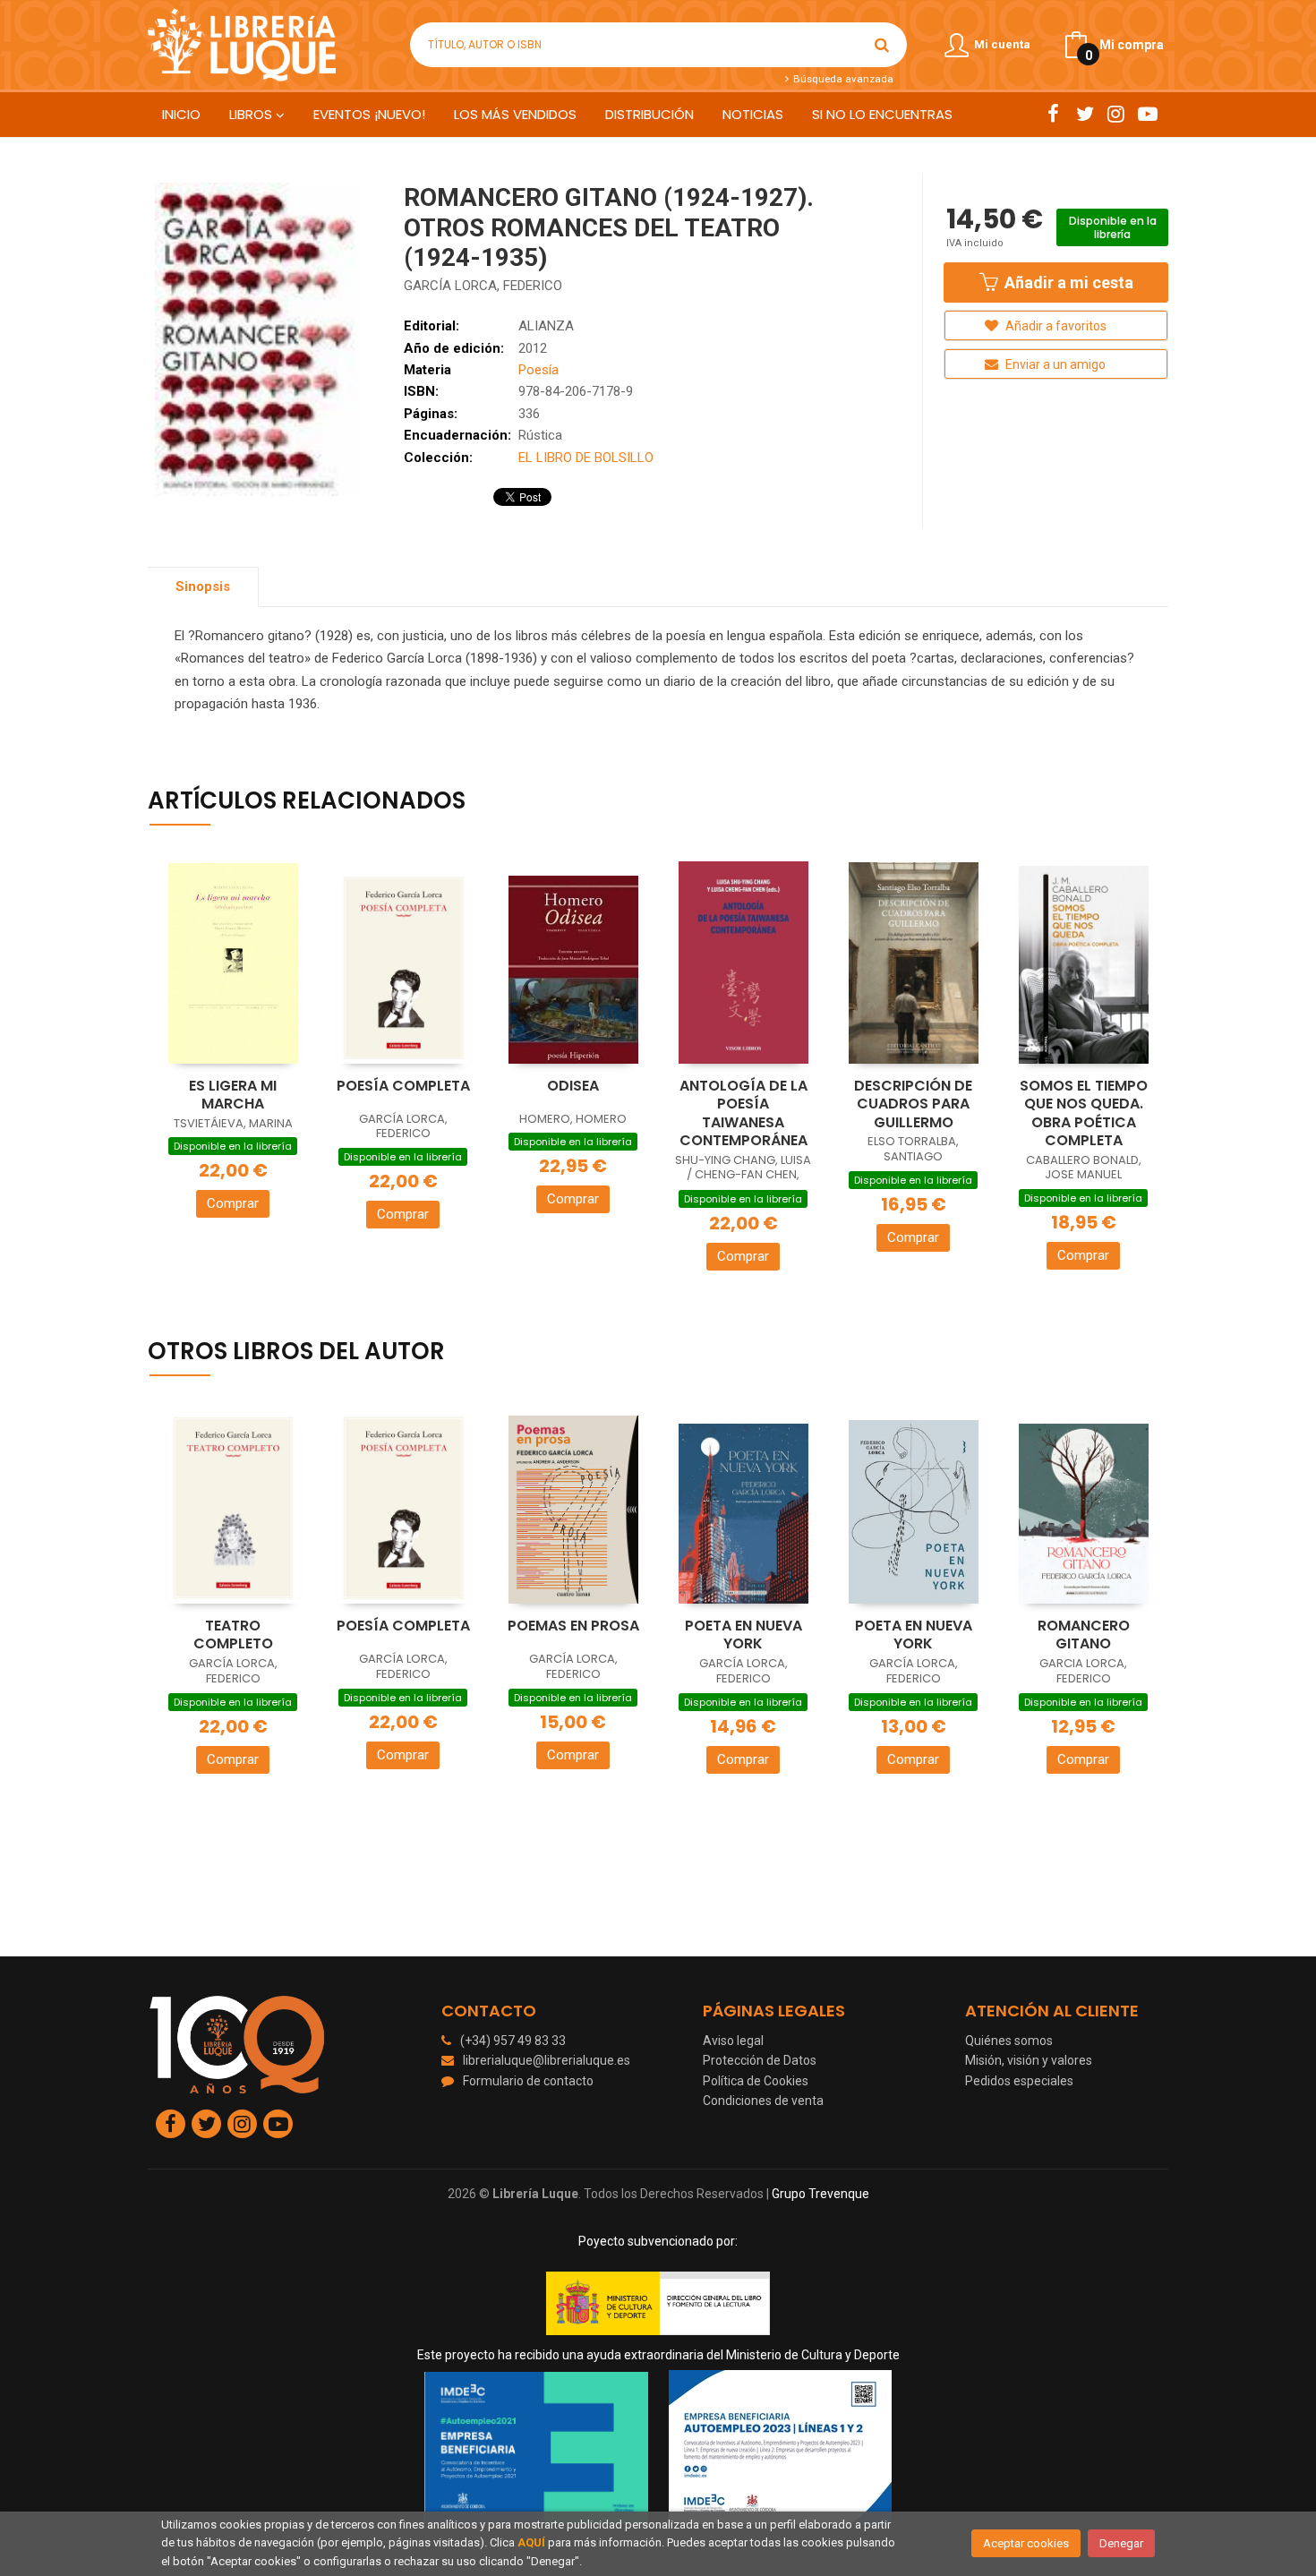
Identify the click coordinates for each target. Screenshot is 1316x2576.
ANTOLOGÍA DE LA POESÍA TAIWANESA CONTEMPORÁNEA (743, 1113)
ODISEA (573, 1086)
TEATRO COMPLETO (233, 1635)
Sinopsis (203, 586)
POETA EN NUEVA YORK (743, 1635)
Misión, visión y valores (1029, 2060)
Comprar (233, 1203)
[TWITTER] (1085, 114)
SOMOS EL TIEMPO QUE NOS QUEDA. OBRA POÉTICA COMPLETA (1084, 1113)
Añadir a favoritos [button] (1055, 326)
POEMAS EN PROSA (573, 1626)
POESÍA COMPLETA (403, 1086)
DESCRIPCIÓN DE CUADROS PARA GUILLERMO (913, 1104)
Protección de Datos (760, 2060)
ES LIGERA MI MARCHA (233, 1095)
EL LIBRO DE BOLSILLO (586, 458)
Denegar (1121, 2543)
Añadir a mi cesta (1067, 282)
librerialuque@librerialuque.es (547, 2060)
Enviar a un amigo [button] (1054, 364)
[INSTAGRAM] (1116, 114)
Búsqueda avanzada (842, 79)
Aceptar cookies (1026, 2543)
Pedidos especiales (1019, 2081)
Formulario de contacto (528, 2081)
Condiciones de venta (763, 2101)
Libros (252, 114)
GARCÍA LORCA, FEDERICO (483, 286)
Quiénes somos (1009, 2041)
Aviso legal (733, 2041)
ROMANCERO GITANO (1084, 1635)
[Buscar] (882, 45)
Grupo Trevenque (820, 2194)
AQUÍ (531, 2542)
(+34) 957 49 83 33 (513, 2041)
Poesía (538, 370)
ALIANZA (546, 326)
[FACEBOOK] (1053, 114)
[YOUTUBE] (1147, 114)
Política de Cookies (756, 2081)
